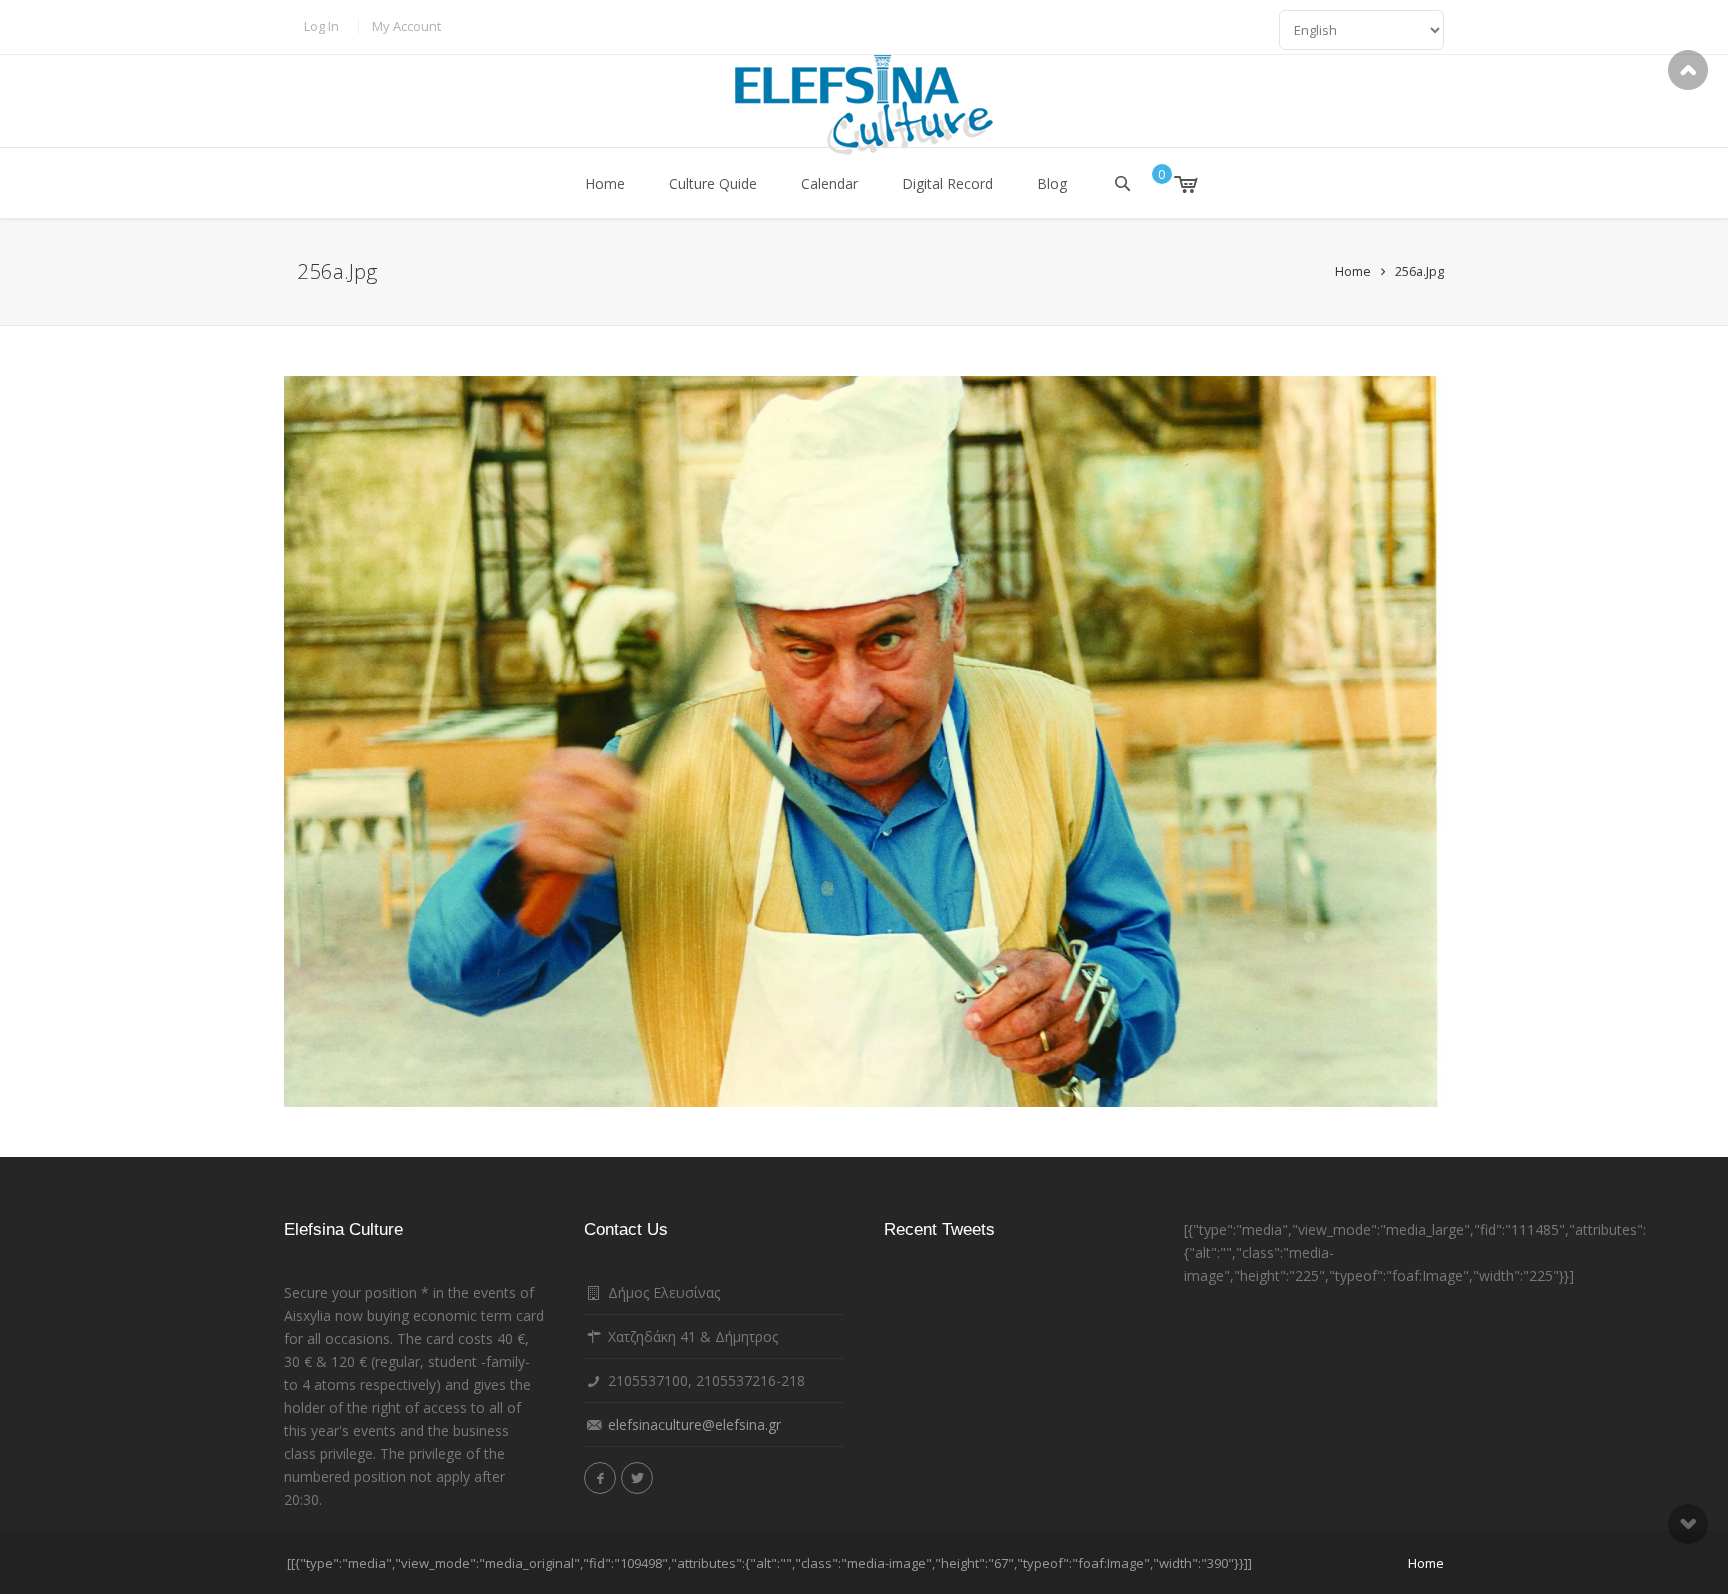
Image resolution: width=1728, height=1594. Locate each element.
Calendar (829, 183)
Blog (1052, 183)
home (1426, 1563)
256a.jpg (1419, 271)
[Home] (864, 105)
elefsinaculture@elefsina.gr (694, 1424)
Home (605, 183)
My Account (406, 26)
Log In (321, 26)
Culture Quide (713, 183)
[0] (1171, 184)
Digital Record (947, 183)
